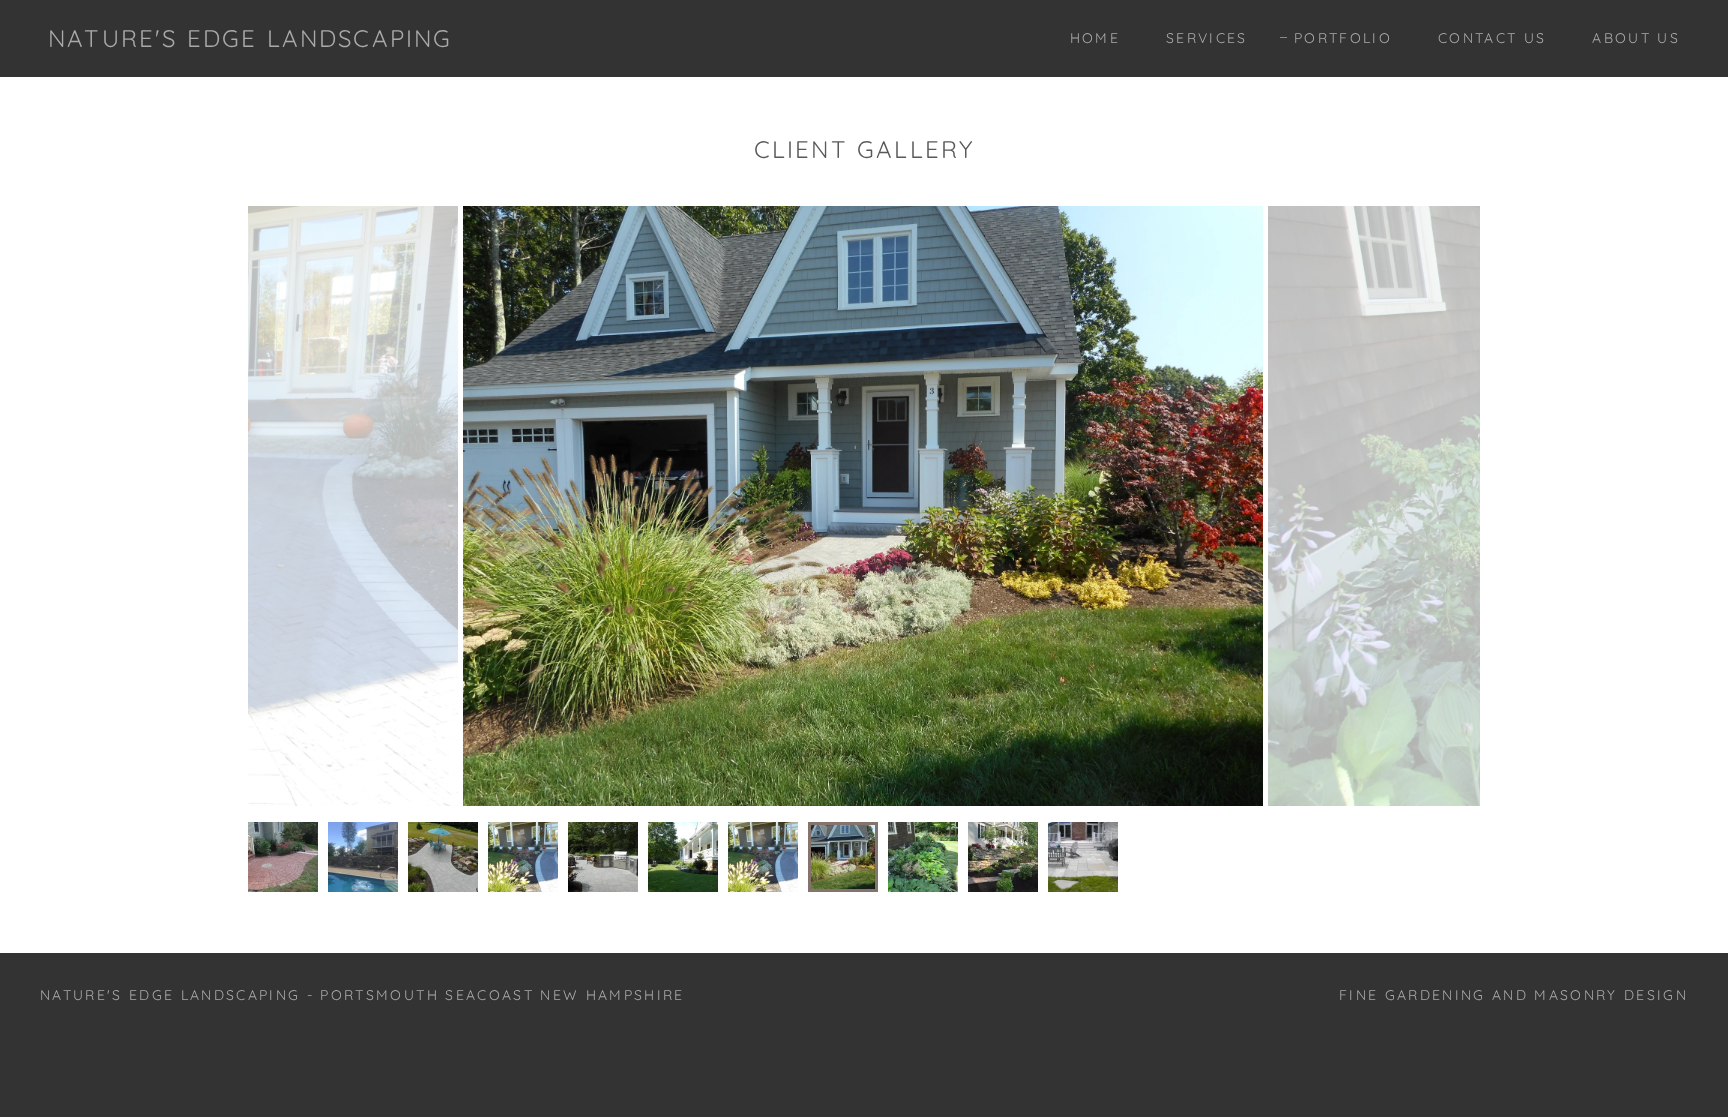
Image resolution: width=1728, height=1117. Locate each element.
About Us (1636, 38)
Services (1207, 38)
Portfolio (1343, 38)
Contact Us (1492, 38)
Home (1095, 38)
